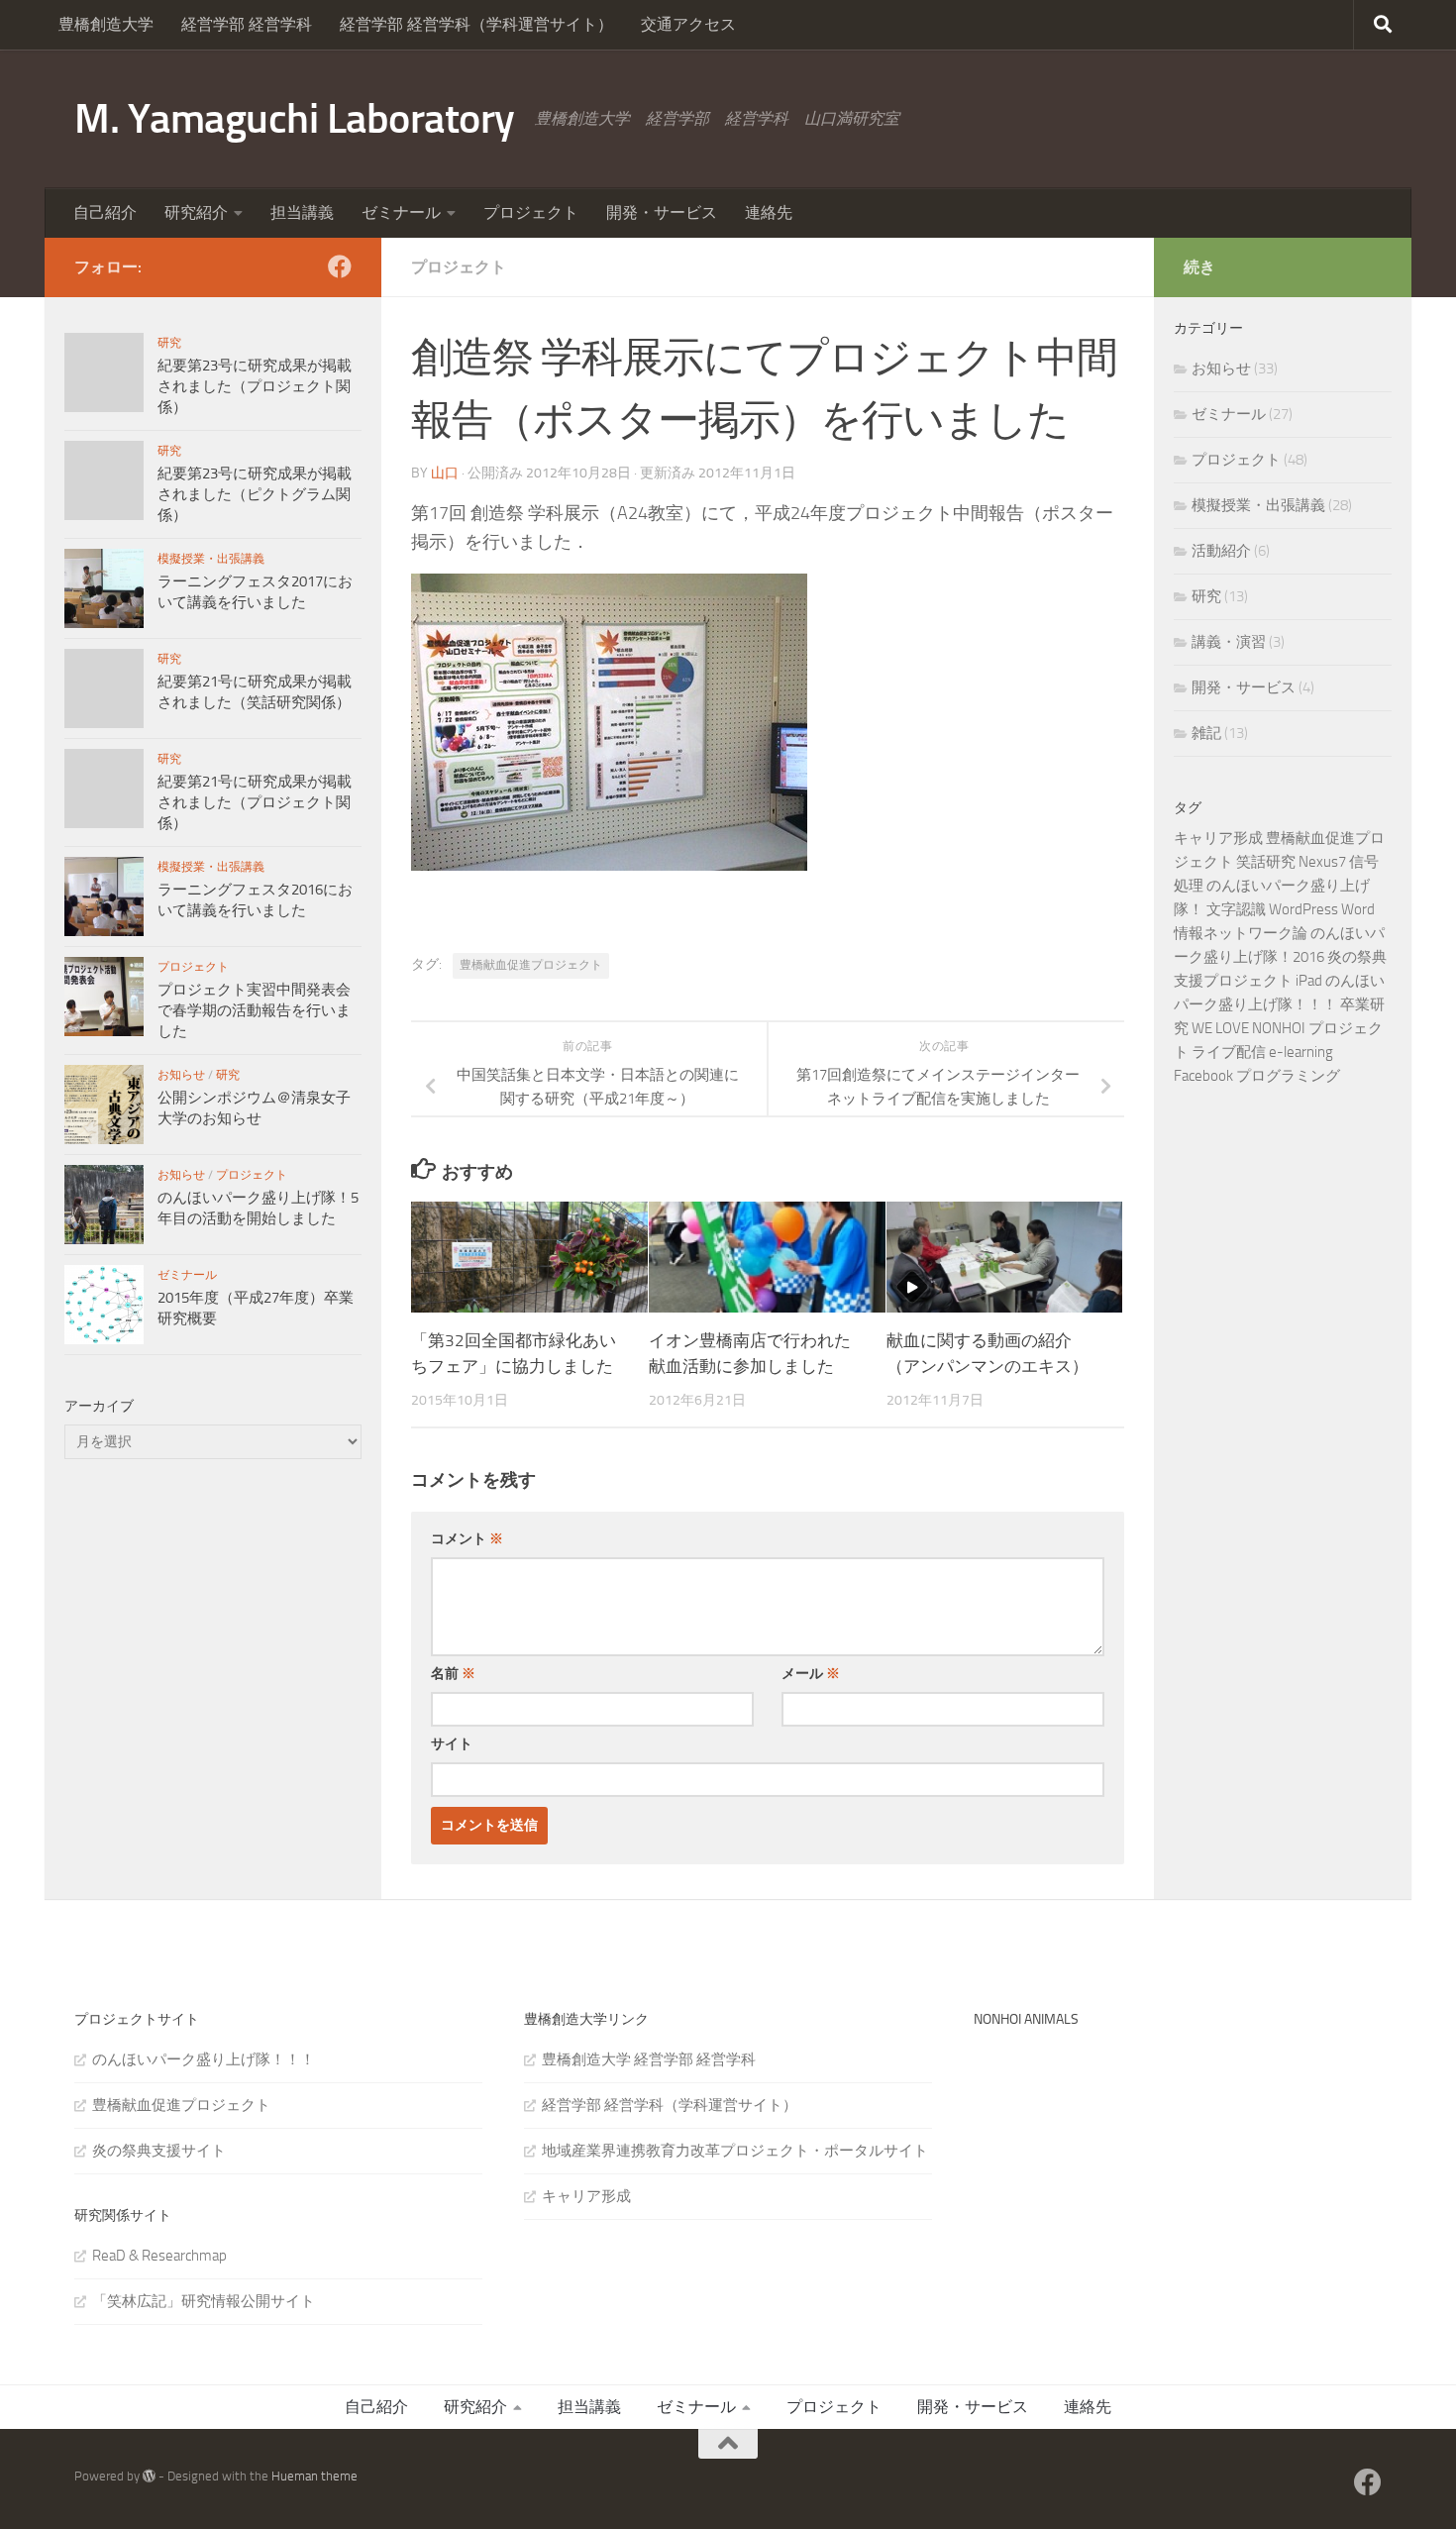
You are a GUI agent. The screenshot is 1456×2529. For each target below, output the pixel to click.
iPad (1309, 981)
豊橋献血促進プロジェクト (531, 965)
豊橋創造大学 (106, 24)
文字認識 (1236, 909)
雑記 (1206, 733)
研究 (169, 343)
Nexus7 (1322, 862)
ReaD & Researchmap (159, 2256)
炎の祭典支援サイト (159, 2151)
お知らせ (181, 1075)
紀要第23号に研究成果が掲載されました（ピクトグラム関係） (255, 494)
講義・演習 (1229, 642)
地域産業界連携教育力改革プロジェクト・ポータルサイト (735, 2151)
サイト (452, 1744)
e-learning (1301, 1052)
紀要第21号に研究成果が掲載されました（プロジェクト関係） (255, 802)
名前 (453, 1674)
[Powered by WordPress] (149, 2476)
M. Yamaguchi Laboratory (295, 119)
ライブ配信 (1229, 1052)
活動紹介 (1221, 551)
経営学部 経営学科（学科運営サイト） (476, 24)
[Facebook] (340, 266)
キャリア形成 (1218, 838)
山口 (445, 473)
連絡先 (769, 212)
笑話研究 (1266, 862)
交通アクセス (688, 24)
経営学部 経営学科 (247, 24)
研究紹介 (196, 212)
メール (811, 1674)
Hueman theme (314, 2476)
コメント (467, 1539)
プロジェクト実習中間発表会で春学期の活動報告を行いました (254, 1010)
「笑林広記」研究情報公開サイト (204, 2301)
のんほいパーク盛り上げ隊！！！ (204, 2059)
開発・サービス (662, 212)
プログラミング (1288, 1076)
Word (1358, 909)
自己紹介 (105, 212)
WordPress (1303, 909)
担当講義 (302, 212)
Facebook (1203, 1076)
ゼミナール (401, 212)
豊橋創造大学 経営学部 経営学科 (649, 2059)
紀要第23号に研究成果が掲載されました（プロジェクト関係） (255, 386)
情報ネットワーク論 (1241, 933)
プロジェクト (531, 212)
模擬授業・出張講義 (211, 559)
